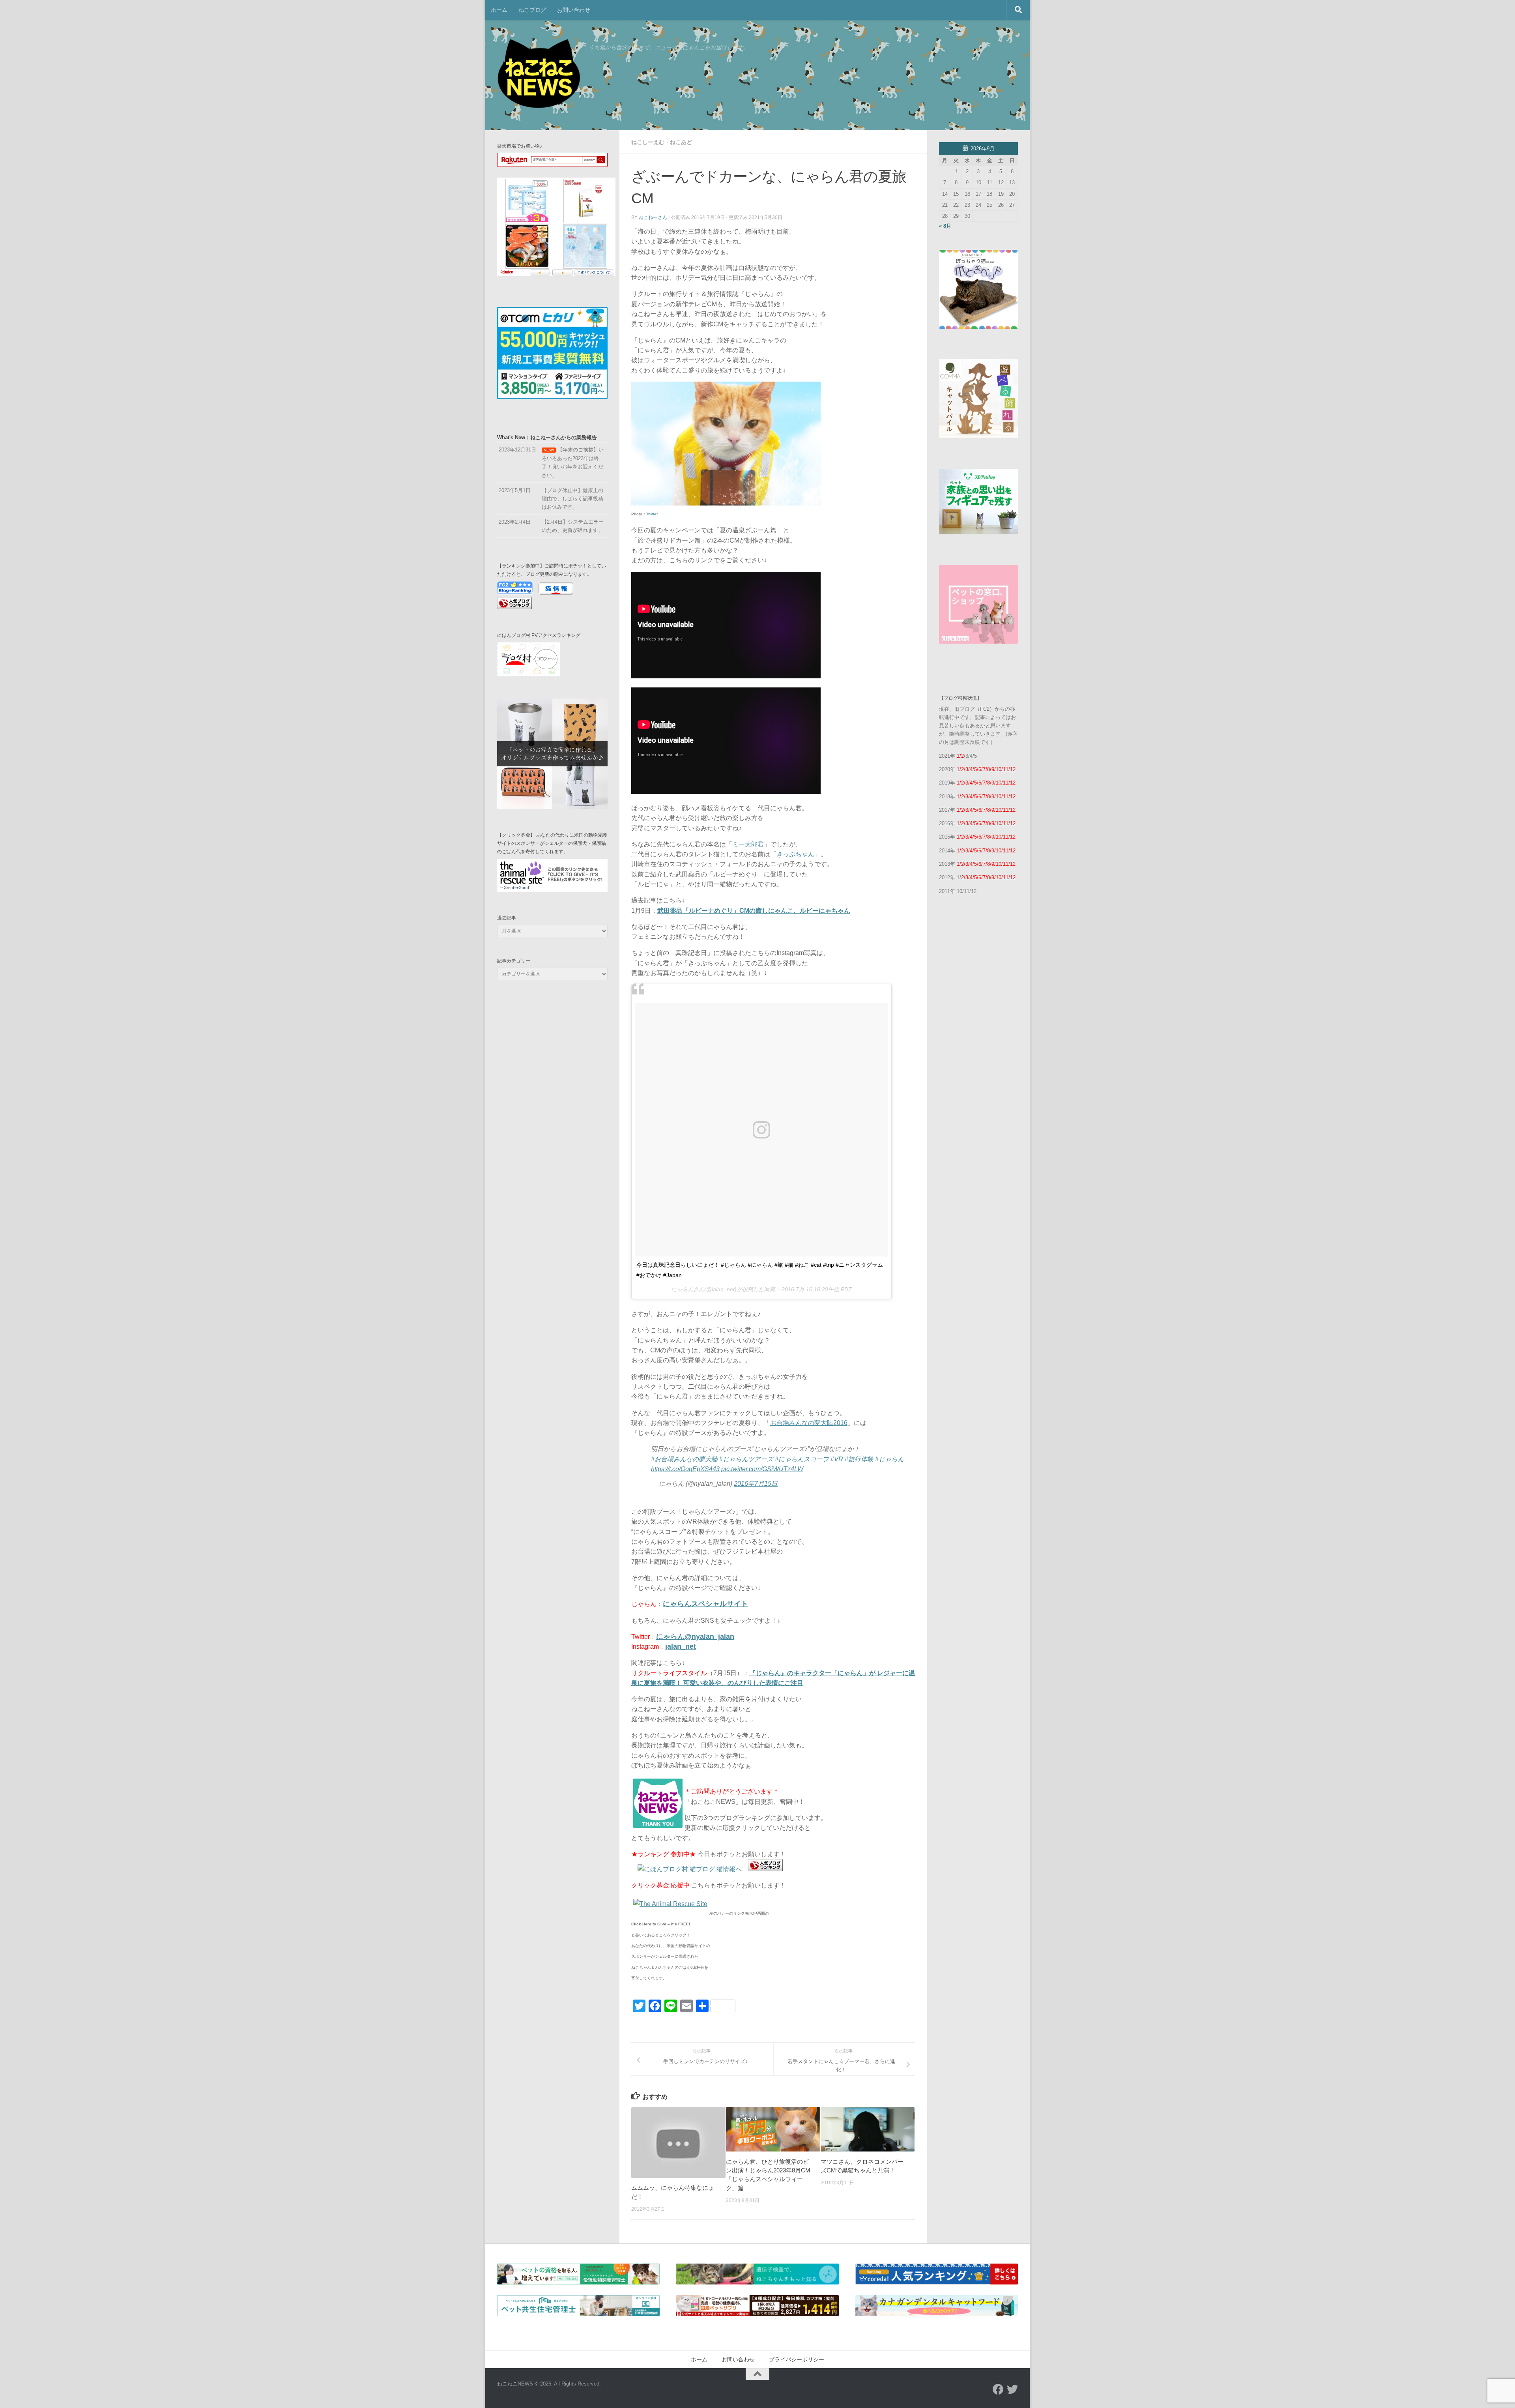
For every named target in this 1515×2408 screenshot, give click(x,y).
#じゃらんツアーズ (746, 1459)
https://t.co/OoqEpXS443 (685, 1469)
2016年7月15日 (756, 1484)
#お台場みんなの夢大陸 (684, 1459)
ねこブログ (532, 10)
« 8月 (945, 226)
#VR (837, 1459)
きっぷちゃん (795, 854)
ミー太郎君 (748, 844)
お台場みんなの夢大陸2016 (809, 1423)
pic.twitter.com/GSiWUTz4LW (762, 1469)
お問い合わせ (574, 10)
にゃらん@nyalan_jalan (695, 1637)
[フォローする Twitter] (1012, 2389)
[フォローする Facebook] (998, 2389)
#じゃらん (889, 1459)
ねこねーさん (653, 217)
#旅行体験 (859, 1459)
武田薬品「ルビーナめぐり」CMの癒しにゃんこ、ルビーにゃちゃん (754, 911)
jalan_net (681, 1646)
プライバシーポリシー (797, 2359)
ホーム (499, 10)
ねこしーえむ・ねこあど (662, 142)
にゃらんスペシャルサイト (705, 1604)
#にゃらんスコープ (802, 1459)
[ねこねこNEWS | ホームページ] (539, 75)
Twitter (652, 514)
